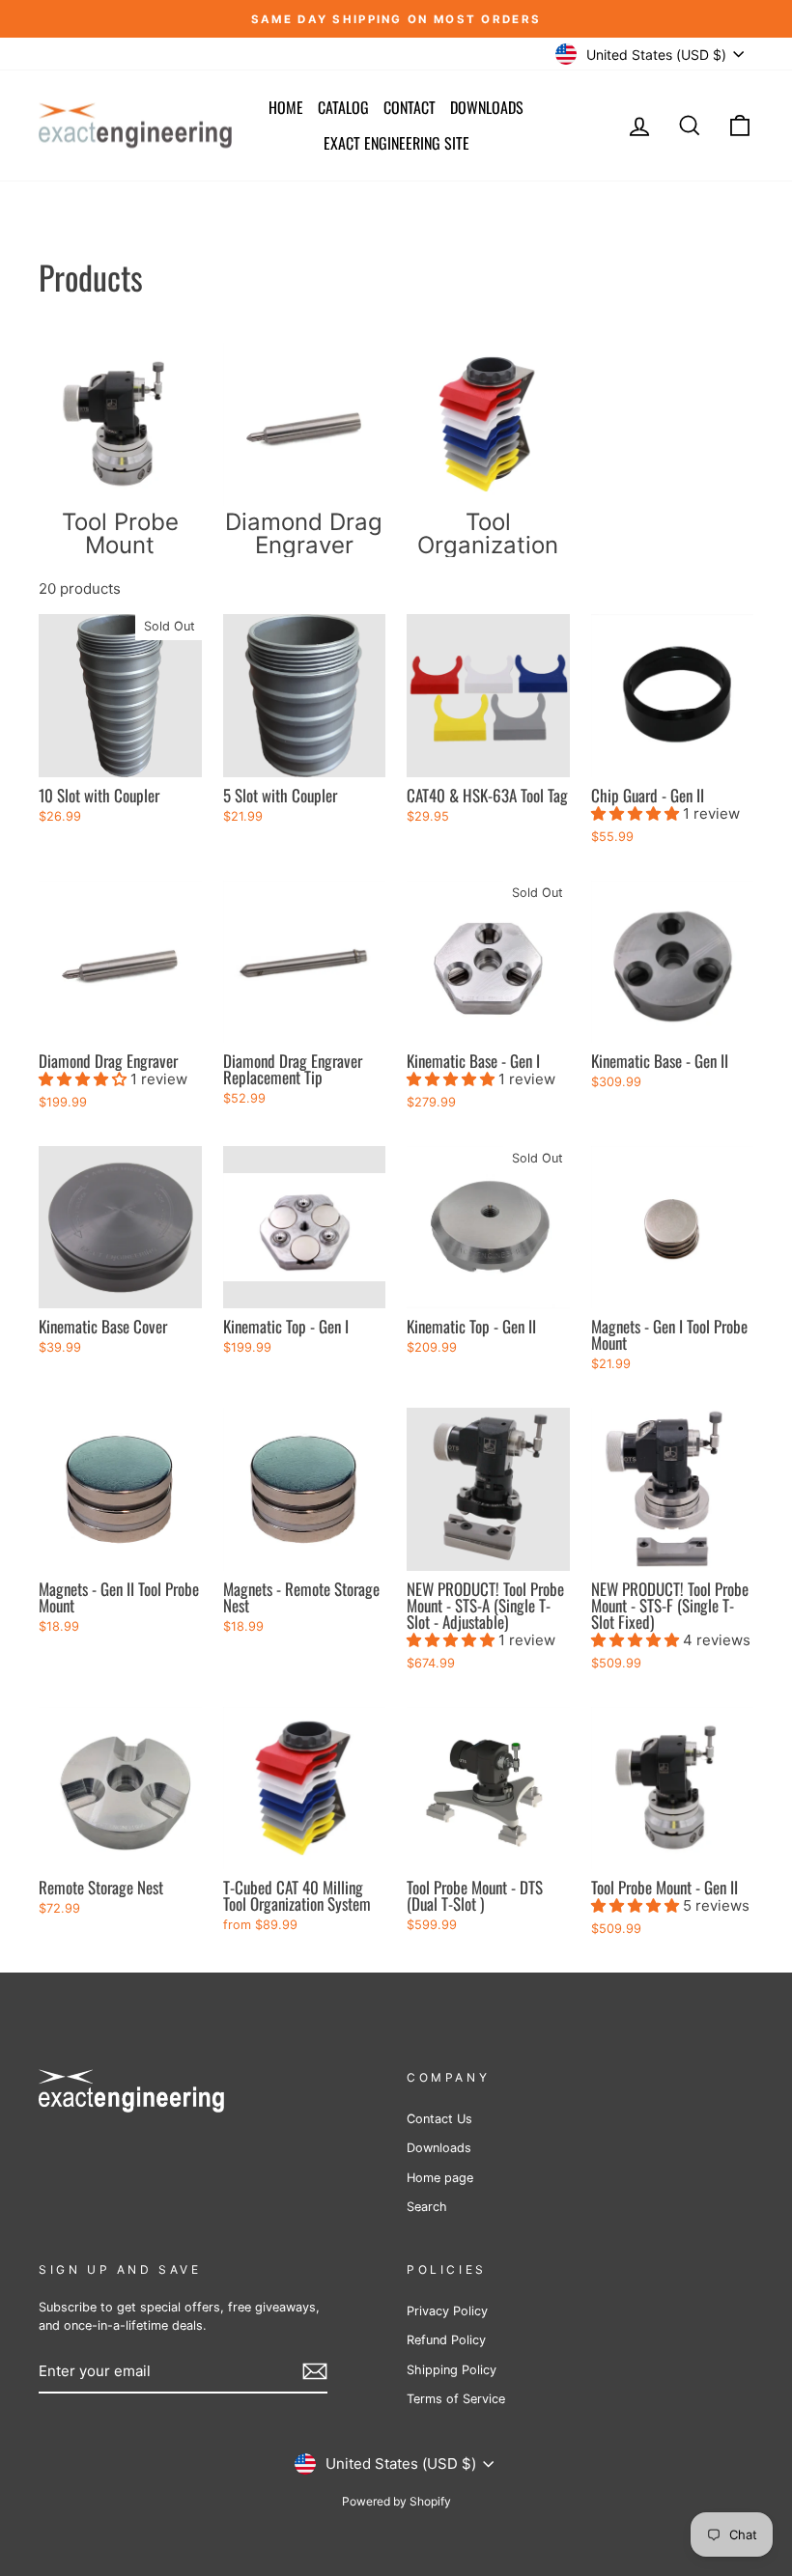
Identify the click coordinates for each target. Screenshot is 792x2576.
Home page (440, 2178)
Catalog (343, 107)
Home (286, 107)
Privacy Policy (447, 2311)
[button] (637, 813)
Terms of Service (456, 2399)
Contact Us (439, 2119)
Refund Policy (446, 2340)
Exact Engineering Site (396, 143)
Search (427, 2207)
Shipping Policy (452, 2370)
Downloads (487, 107)
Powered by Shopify (396, 2501)
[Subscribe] (315, 2371)
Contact (410, 107)
